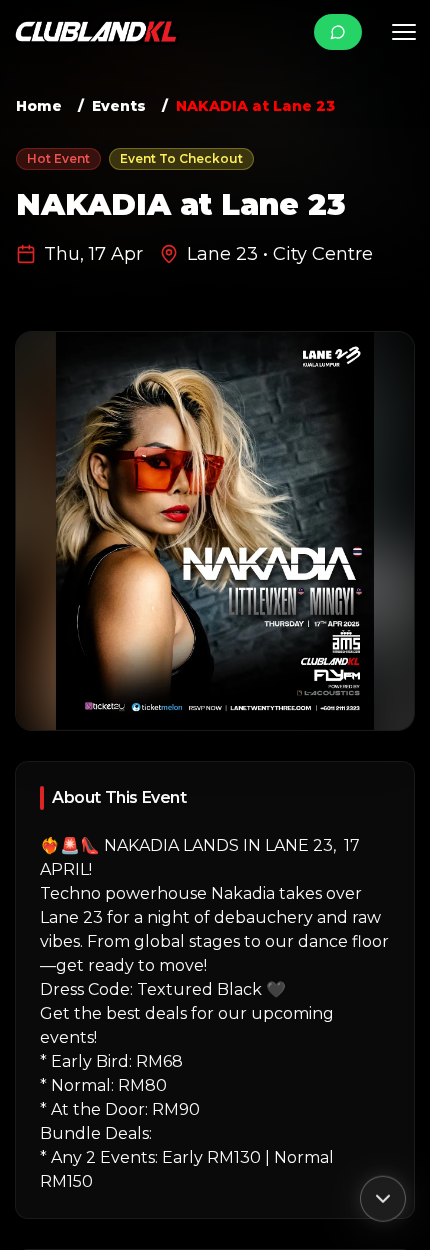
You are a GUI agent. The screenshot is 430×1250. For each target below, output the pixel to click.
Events (119, 106)
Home (39, 106)
